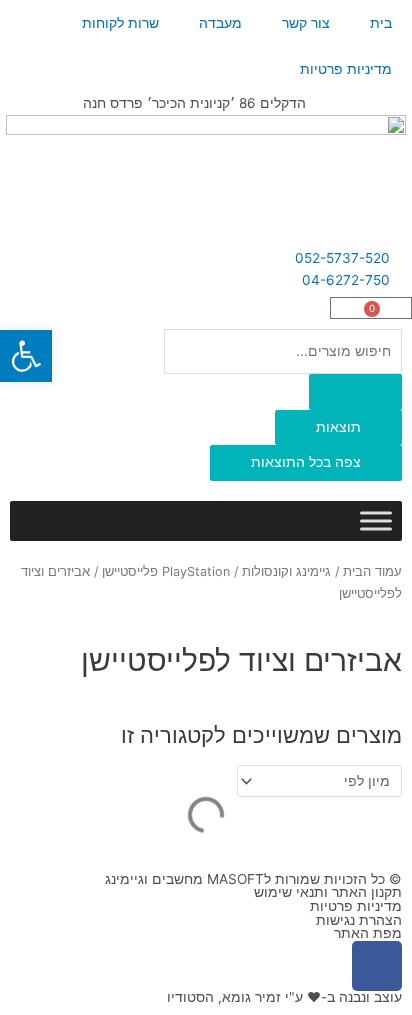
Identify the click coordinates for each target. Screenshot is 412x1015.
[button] (26, 356)
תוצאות (338, 427)
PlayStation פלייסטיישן (166, 571)
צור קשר (306, 23)
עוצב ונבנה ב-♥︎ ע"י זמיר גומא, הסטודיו (284, 997)
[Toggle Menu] (376, 520)
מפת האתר (368, 933)
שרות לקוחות (120, 23)
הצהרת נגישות (359, 920)
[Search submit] (355, 392)
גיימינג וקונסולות (286, 571)
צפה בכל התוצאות (306, 462)
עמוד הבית (372, 571)
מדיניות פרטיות (346, 69)
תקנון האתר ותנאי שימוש (328, 892)
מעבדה (220, 23)
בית (381, 23)
